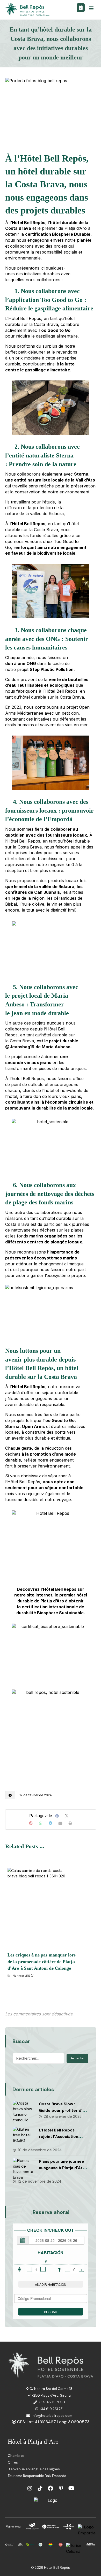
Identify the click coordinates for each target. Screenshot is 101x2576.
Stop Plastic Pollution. (52, 669)
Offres (13, 2462)
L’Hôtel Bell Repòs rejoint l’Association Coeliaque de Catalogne (63, 2137)
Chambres (16, 2456)
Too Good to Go (54, 330)
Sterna (81, 474)
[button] (91, 8)
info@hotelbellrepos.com (52, 2416)
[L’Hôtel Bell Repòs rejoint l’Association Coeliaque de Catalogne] (23, 2137)
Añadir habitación (51, 2284)
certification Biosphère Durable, (58, 234)
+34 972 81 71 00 (52, 2402)
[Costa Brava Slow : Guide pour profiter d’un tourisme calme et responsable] (23, 2111)
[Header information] (81, 7)
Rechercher (77, 2058)
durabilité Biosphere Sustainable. (51, 1613)
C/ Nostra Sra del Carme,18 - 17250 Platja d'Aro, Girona (50, 2392)
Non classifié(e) (24, 1975)
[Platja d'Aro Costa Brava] (28, 10)
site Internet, (40, 1595)
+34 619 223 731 (51, 2409)
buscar (51, 2312)
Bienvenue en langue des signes (34, 2469)
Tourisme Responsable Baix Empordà (37, 2476)
